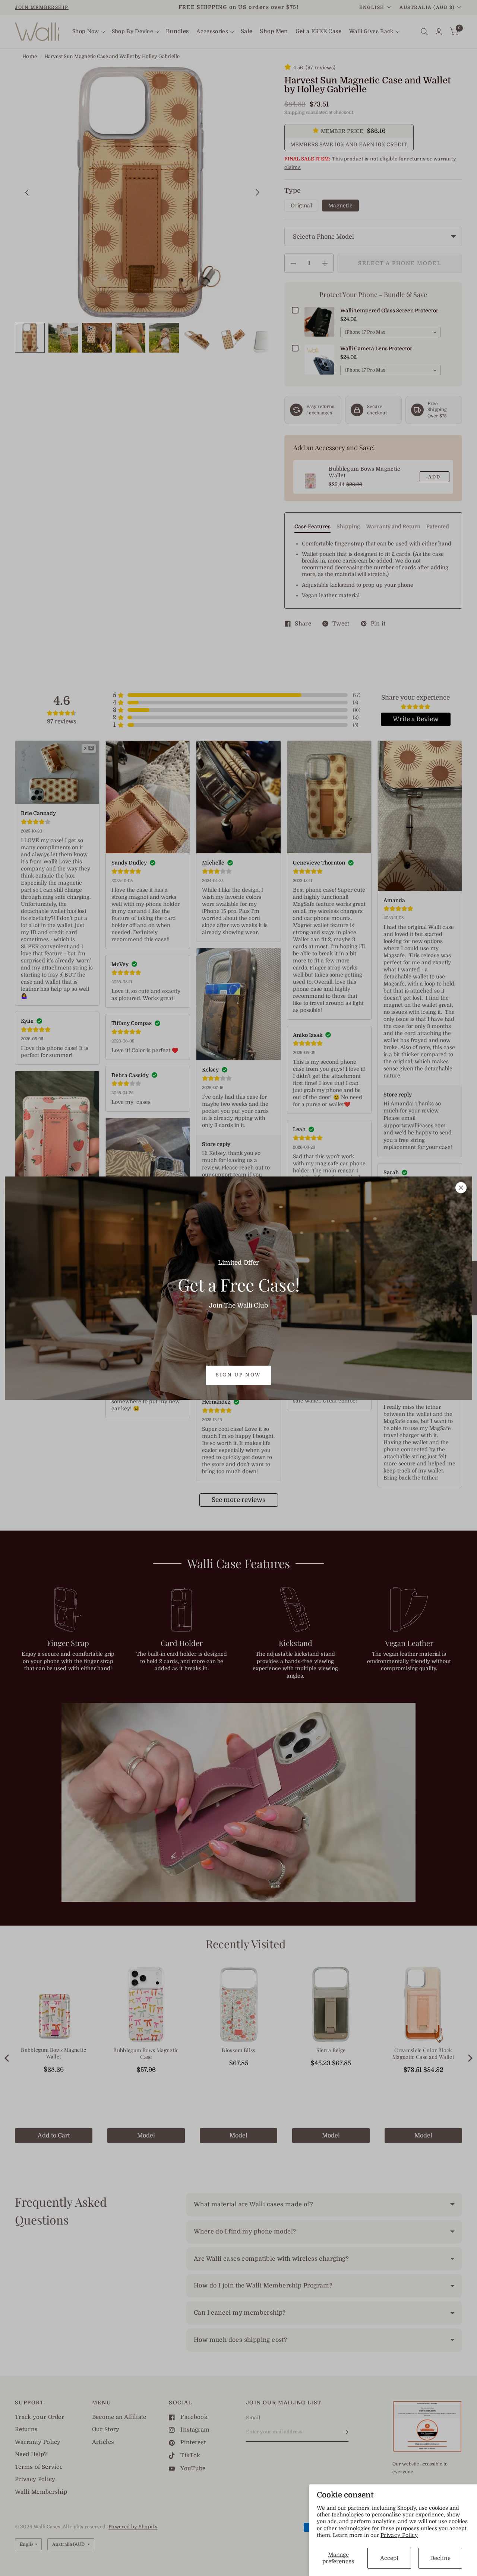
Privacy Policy (399, 2535)
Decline (440, 2558)
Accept (389, 2558)
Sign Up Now (238, 1375)
